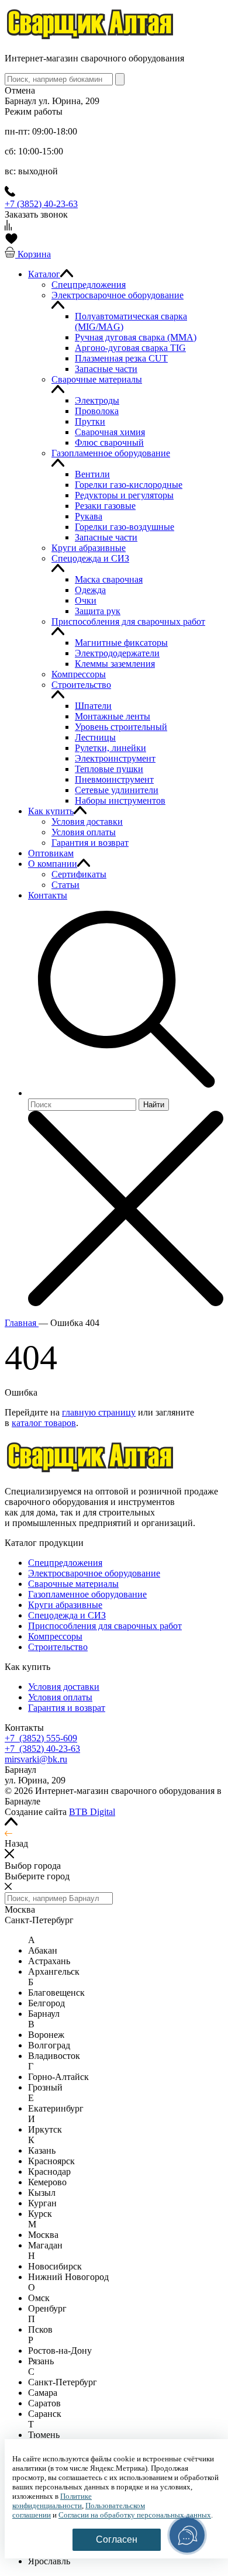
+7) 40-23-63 (42, 1749)
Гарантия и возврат (67, 1708)
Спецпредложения (65, 1563)
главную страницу (99, 1412)
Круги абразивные (65, 1605)
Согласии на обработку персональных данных (135, 2515)
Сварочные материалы (73, 1584)
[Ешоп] (91, 38)
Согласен (117, 2539)
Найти (154, 1105)
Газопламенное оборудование (87, 1594)
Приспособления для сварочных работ (105, 1626)
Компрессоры (55, 1636)
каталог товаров (44, 1423)
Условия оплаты (60, 1697)
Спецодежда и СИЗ (67, 1615)
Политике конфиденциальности (52, 2501)
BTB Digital (92, 1812)
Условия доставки (64, 1687)
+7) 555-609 (41, 1738)
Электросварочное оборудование (94, 1573)
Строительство (58, 1647)
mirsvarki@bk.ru (36, 1759)
